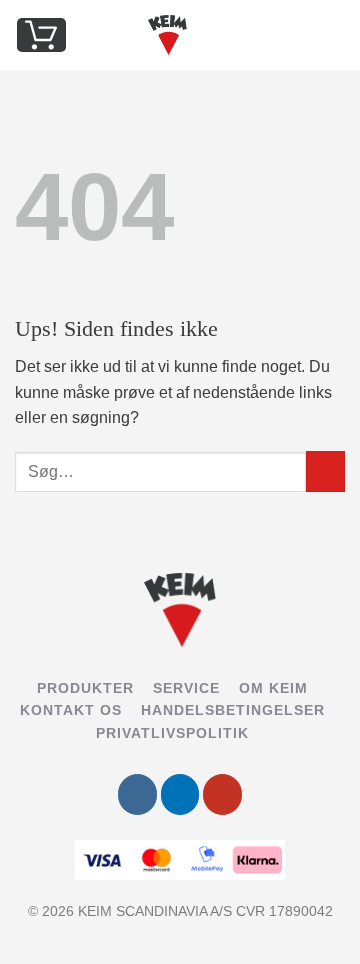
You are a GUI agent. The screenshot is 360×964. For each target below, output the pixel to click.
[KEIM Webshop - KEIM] (168, 35)
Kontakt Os (71, 710)
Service (186, 688)
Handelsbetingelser (233, 710)
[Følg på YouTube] (222, 794)
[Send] (325, 471)
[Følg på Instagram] (137, 794)
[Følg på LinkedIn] (180, 794)
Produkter (85, 688)
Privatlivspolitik (172, 733)
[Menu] (333, 35)
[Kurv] (41, 35)
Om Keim (273, 688)
